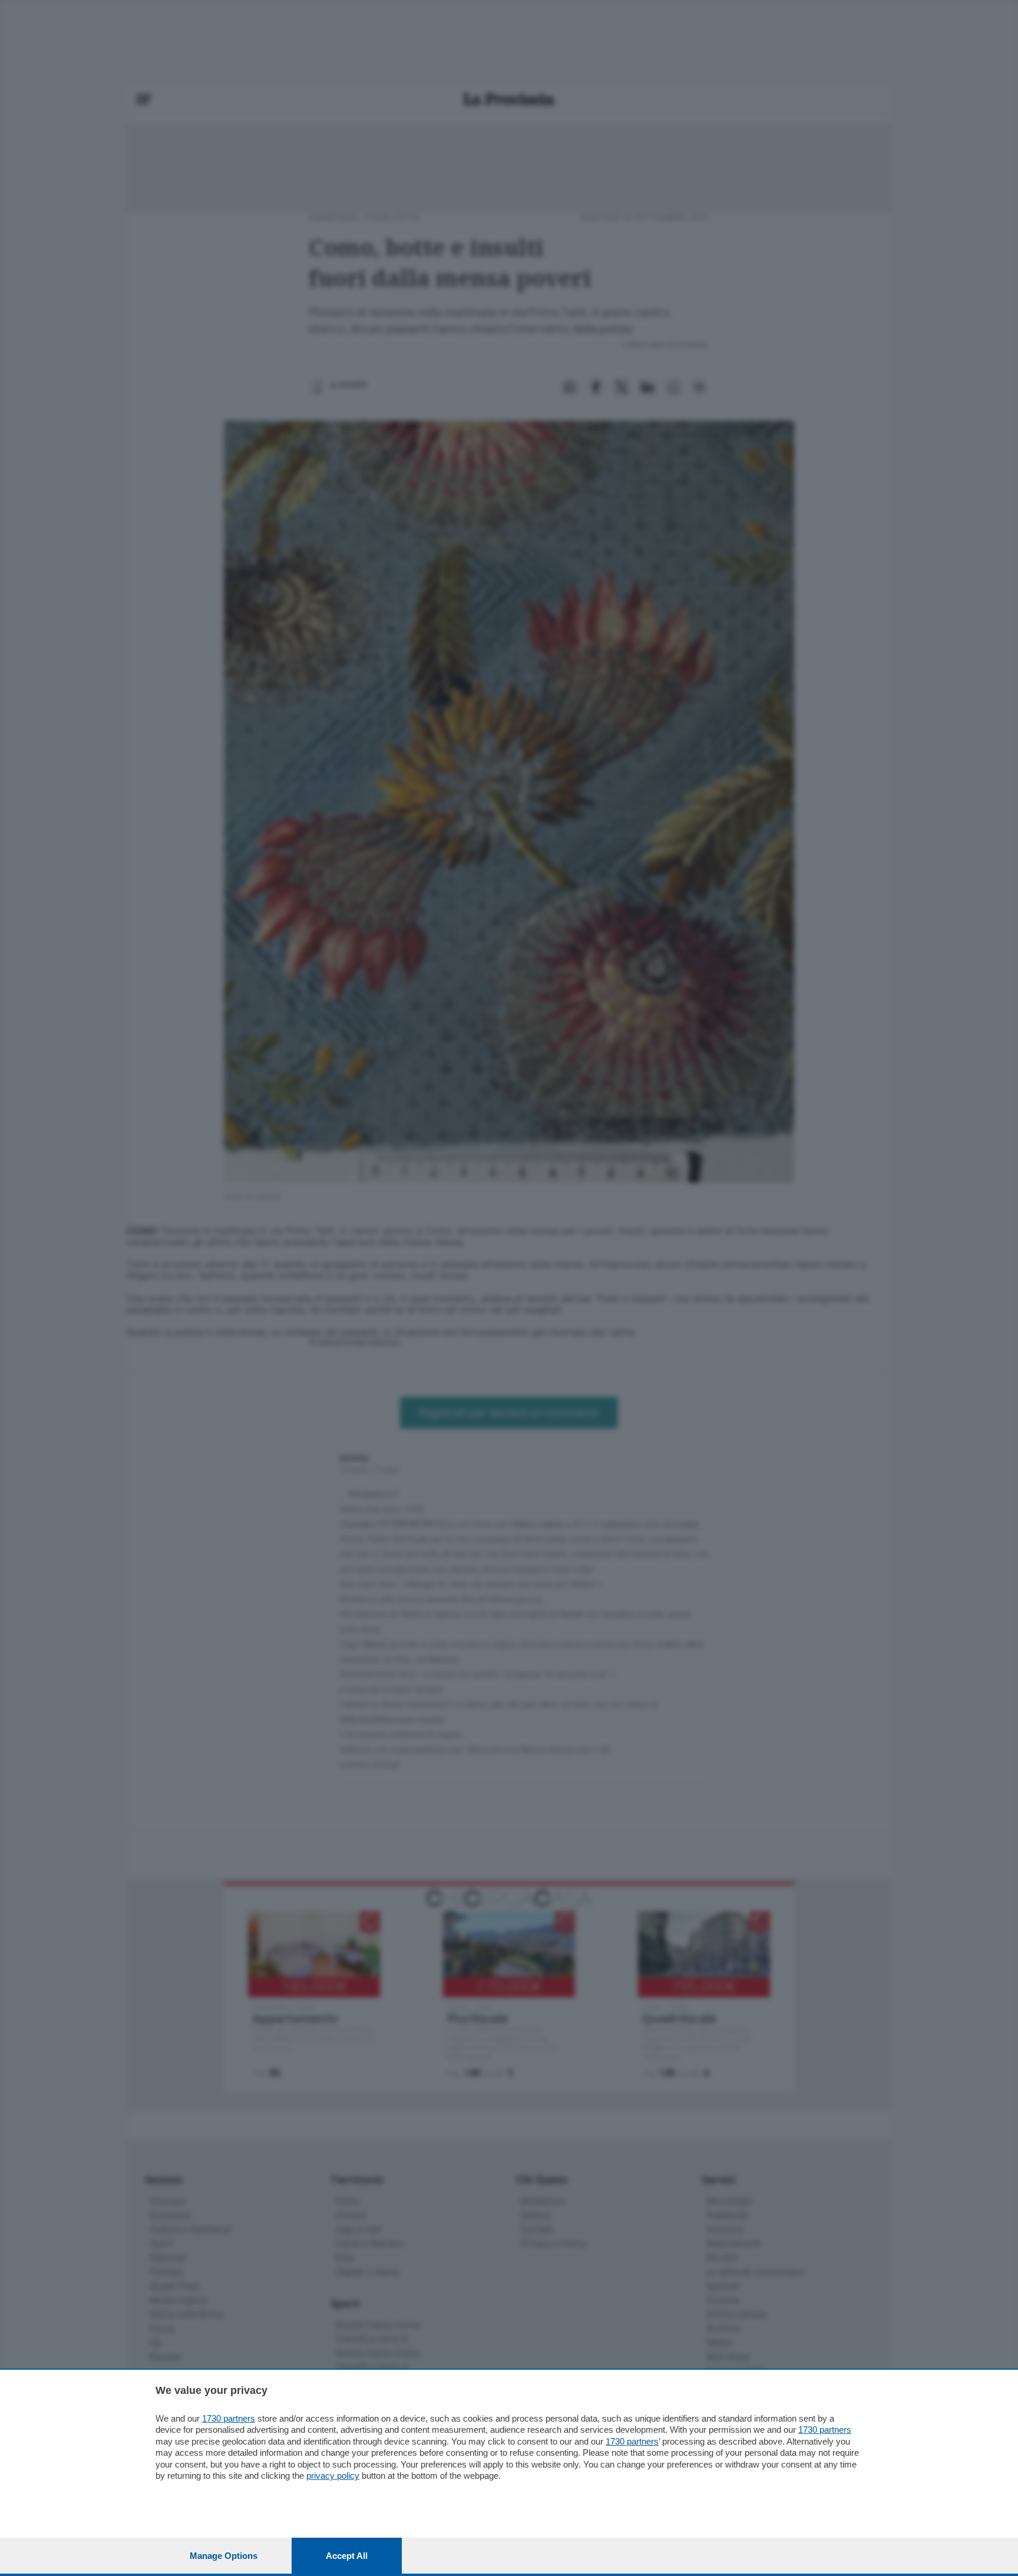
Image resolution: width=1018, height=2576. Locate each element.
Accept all (347, 2556)
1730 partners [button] (229, 2418)
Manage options (224, 2556)
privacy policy (333, 2476)
